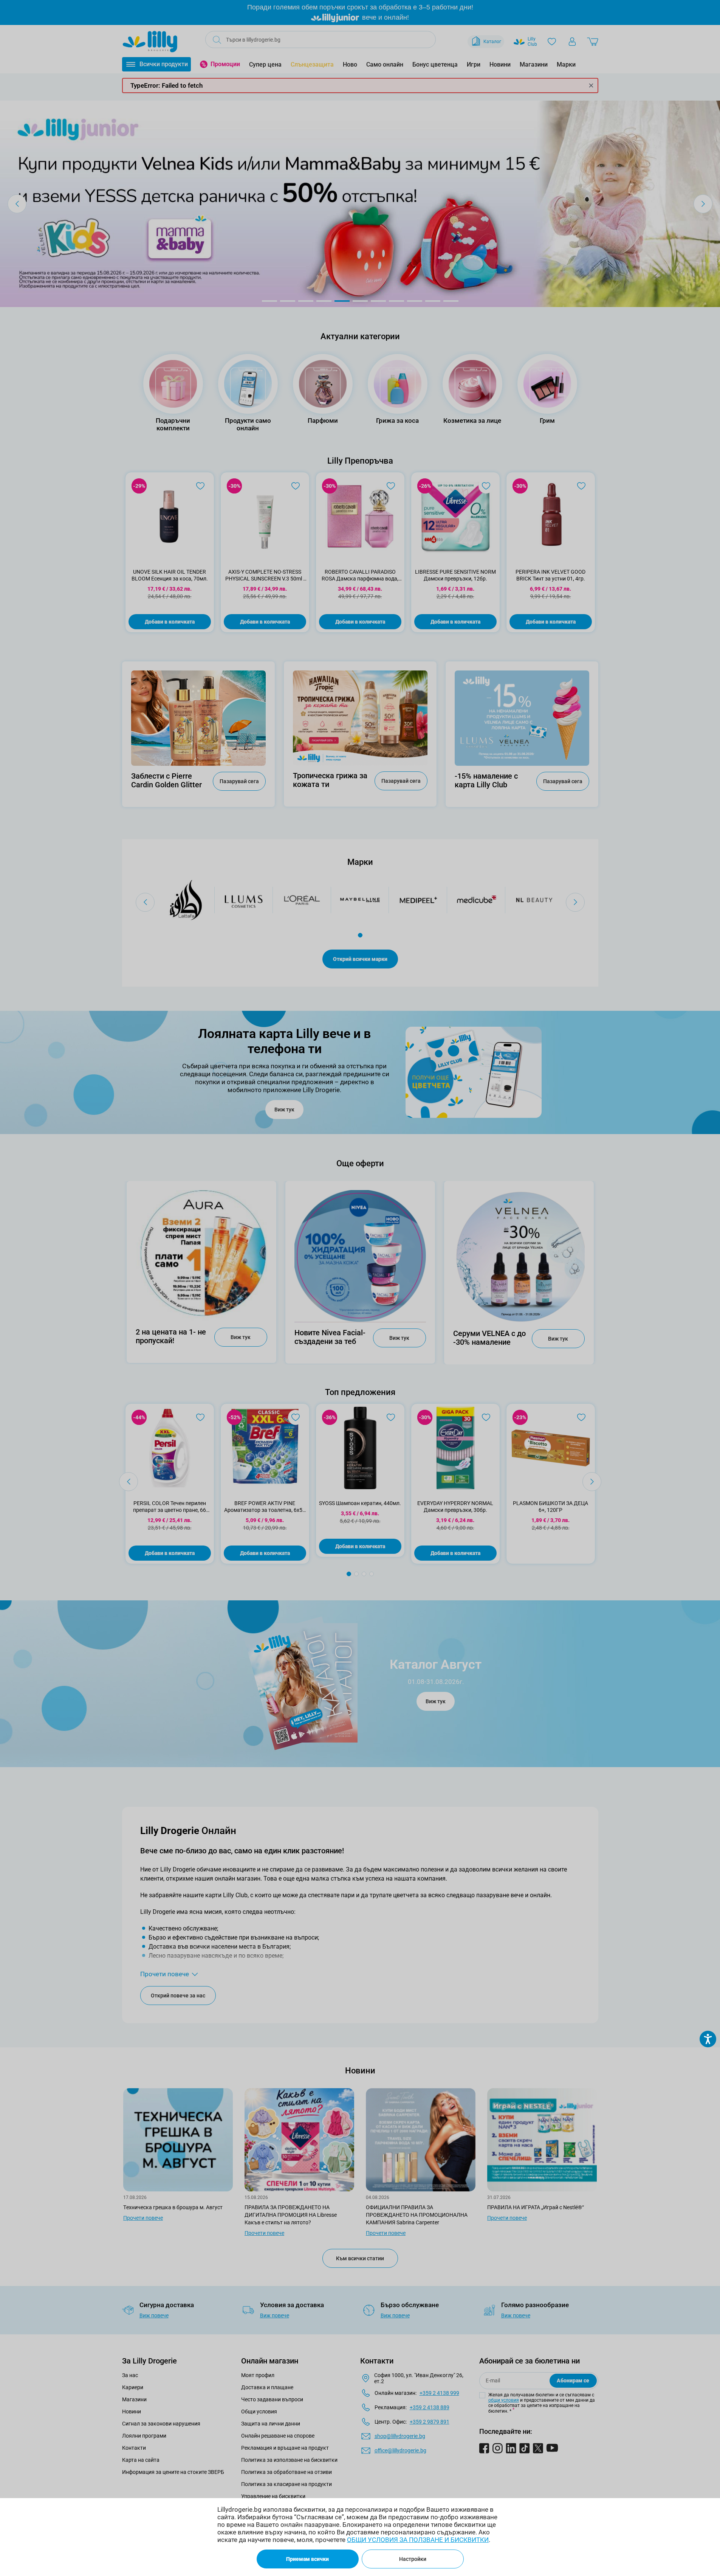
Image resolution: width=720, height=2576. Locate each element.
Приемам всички (307, 2559)
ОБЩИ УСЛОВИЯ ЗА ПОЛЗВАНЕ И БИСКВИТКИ (418, 2540)
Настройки (413, 2559)
